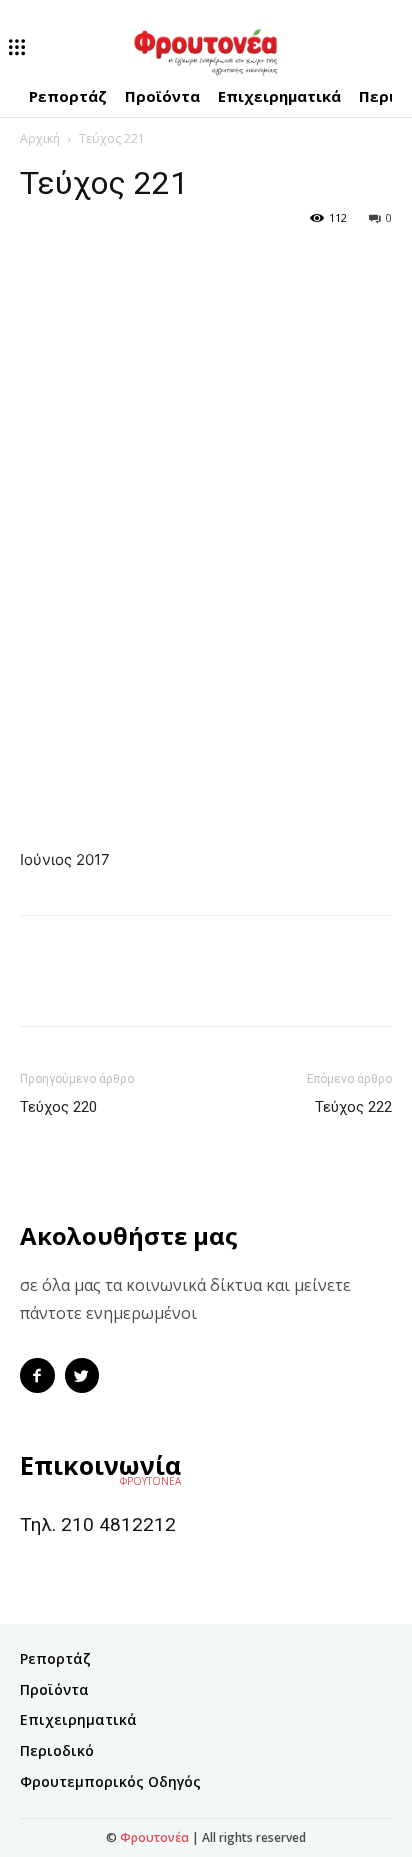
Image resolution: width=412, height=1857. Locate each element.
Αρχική (40, 138)
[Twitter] (86, 263)
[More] (133, 263)
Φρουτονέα (154, 1837)
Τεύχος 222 (353, 1107)
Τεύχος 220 (58, 1107)
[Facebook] (40, 263)
